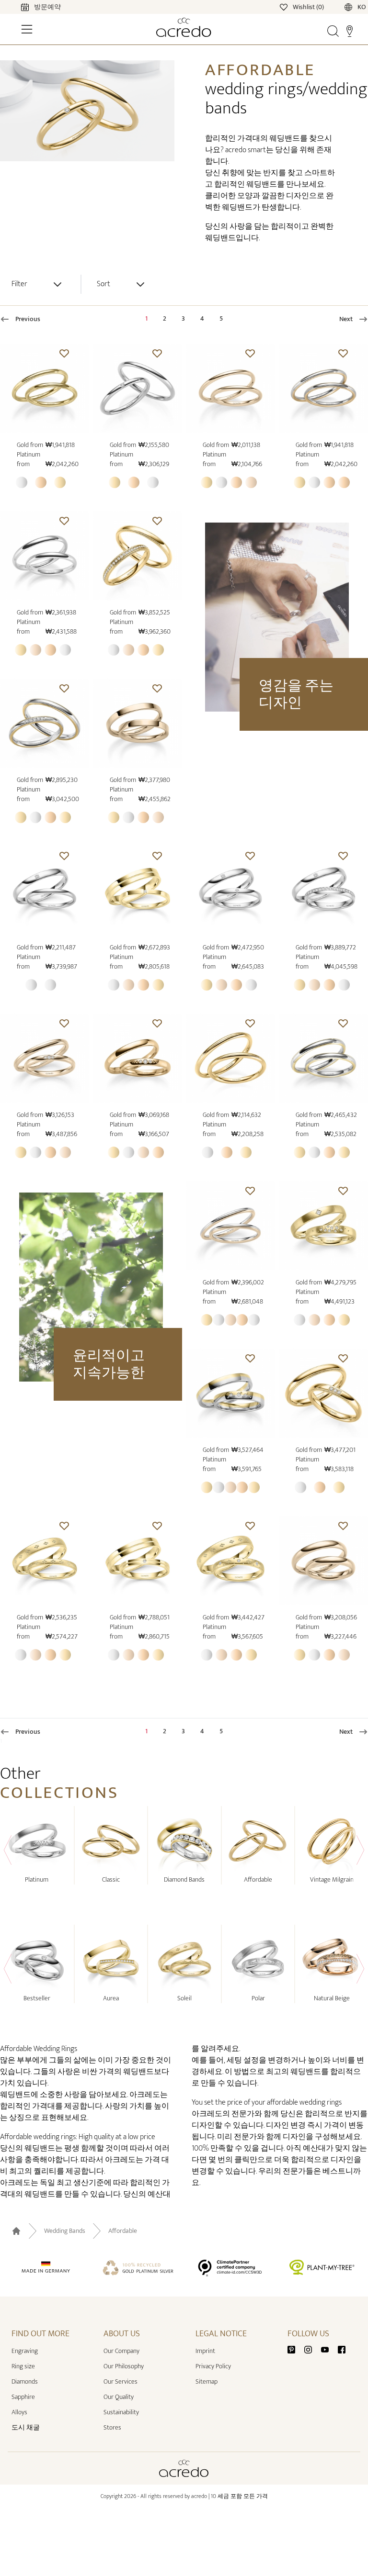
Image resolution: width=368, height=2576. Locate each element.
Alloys (19, 2412)
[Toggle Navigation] (27, 29)
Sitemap (207, 2381)
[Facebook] (342, 2349)
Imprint (205, 2351)
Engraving (25, 2351)
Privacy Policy (213, 2366)
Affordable (123, 2231)
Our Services (121, 2381)
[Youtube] (329, 2349)
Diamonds (25, 2381)
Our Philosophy (124, 2366)
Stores (112, 2427)
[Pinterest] (295, 2349)
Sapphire (23, 2397)
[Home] (184, 27)
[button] (64, 353)
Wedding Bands (65, 2231)
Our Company (121, 2351)
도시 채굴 (26, 2427)
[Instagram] (312, 2349)
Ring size (23, 2366)
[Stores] (350, 31)
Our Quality (119, 2397)
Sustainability (121, 2412)
